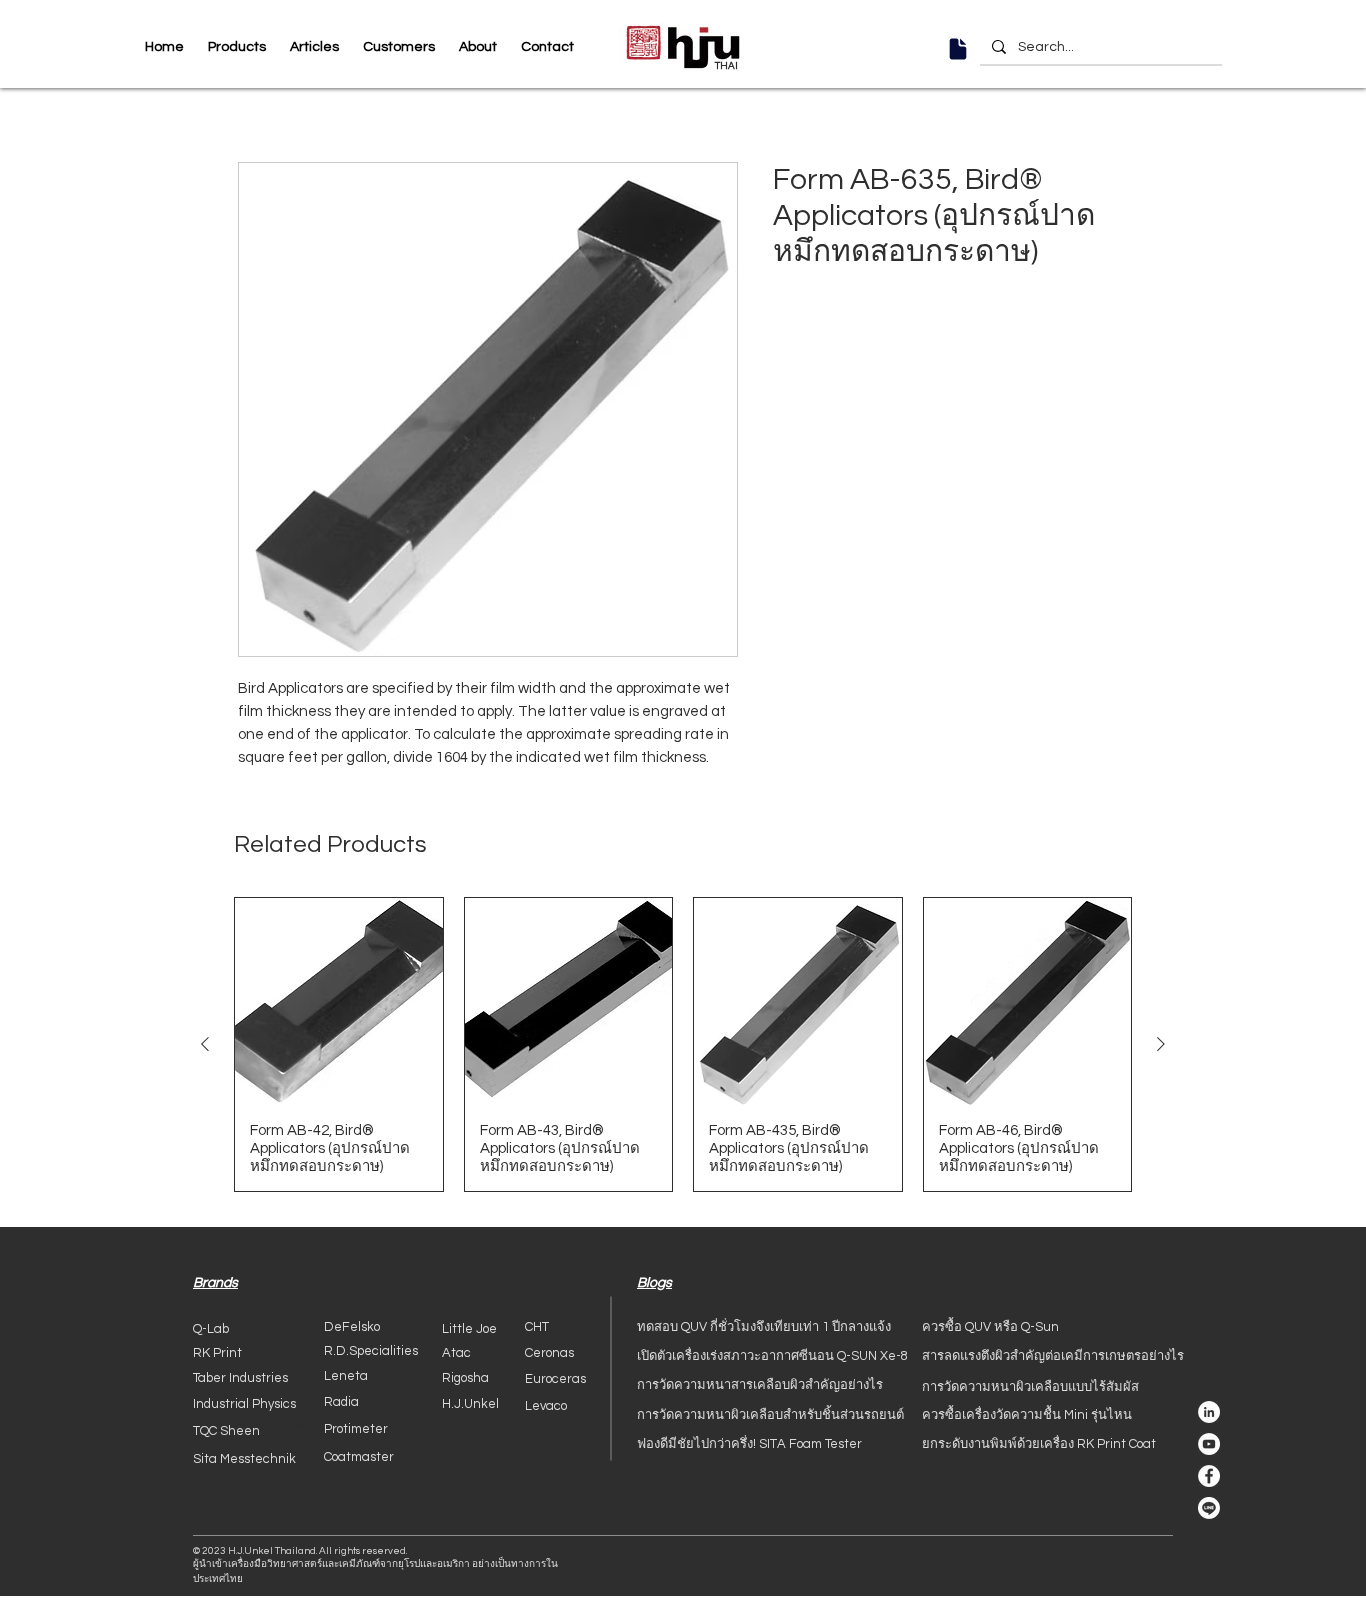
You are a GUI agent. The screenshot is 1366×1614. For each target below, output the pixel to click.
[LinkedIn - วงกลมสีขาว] (1209, 1412)
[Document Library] (958, 49)
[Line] (1209, 1508)
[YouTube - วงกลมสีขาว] (1209, 1444)
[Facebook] (1209, 1476)
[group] (683, 1044)
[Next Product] (1161, 1044)
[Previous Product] (205, 1044)
